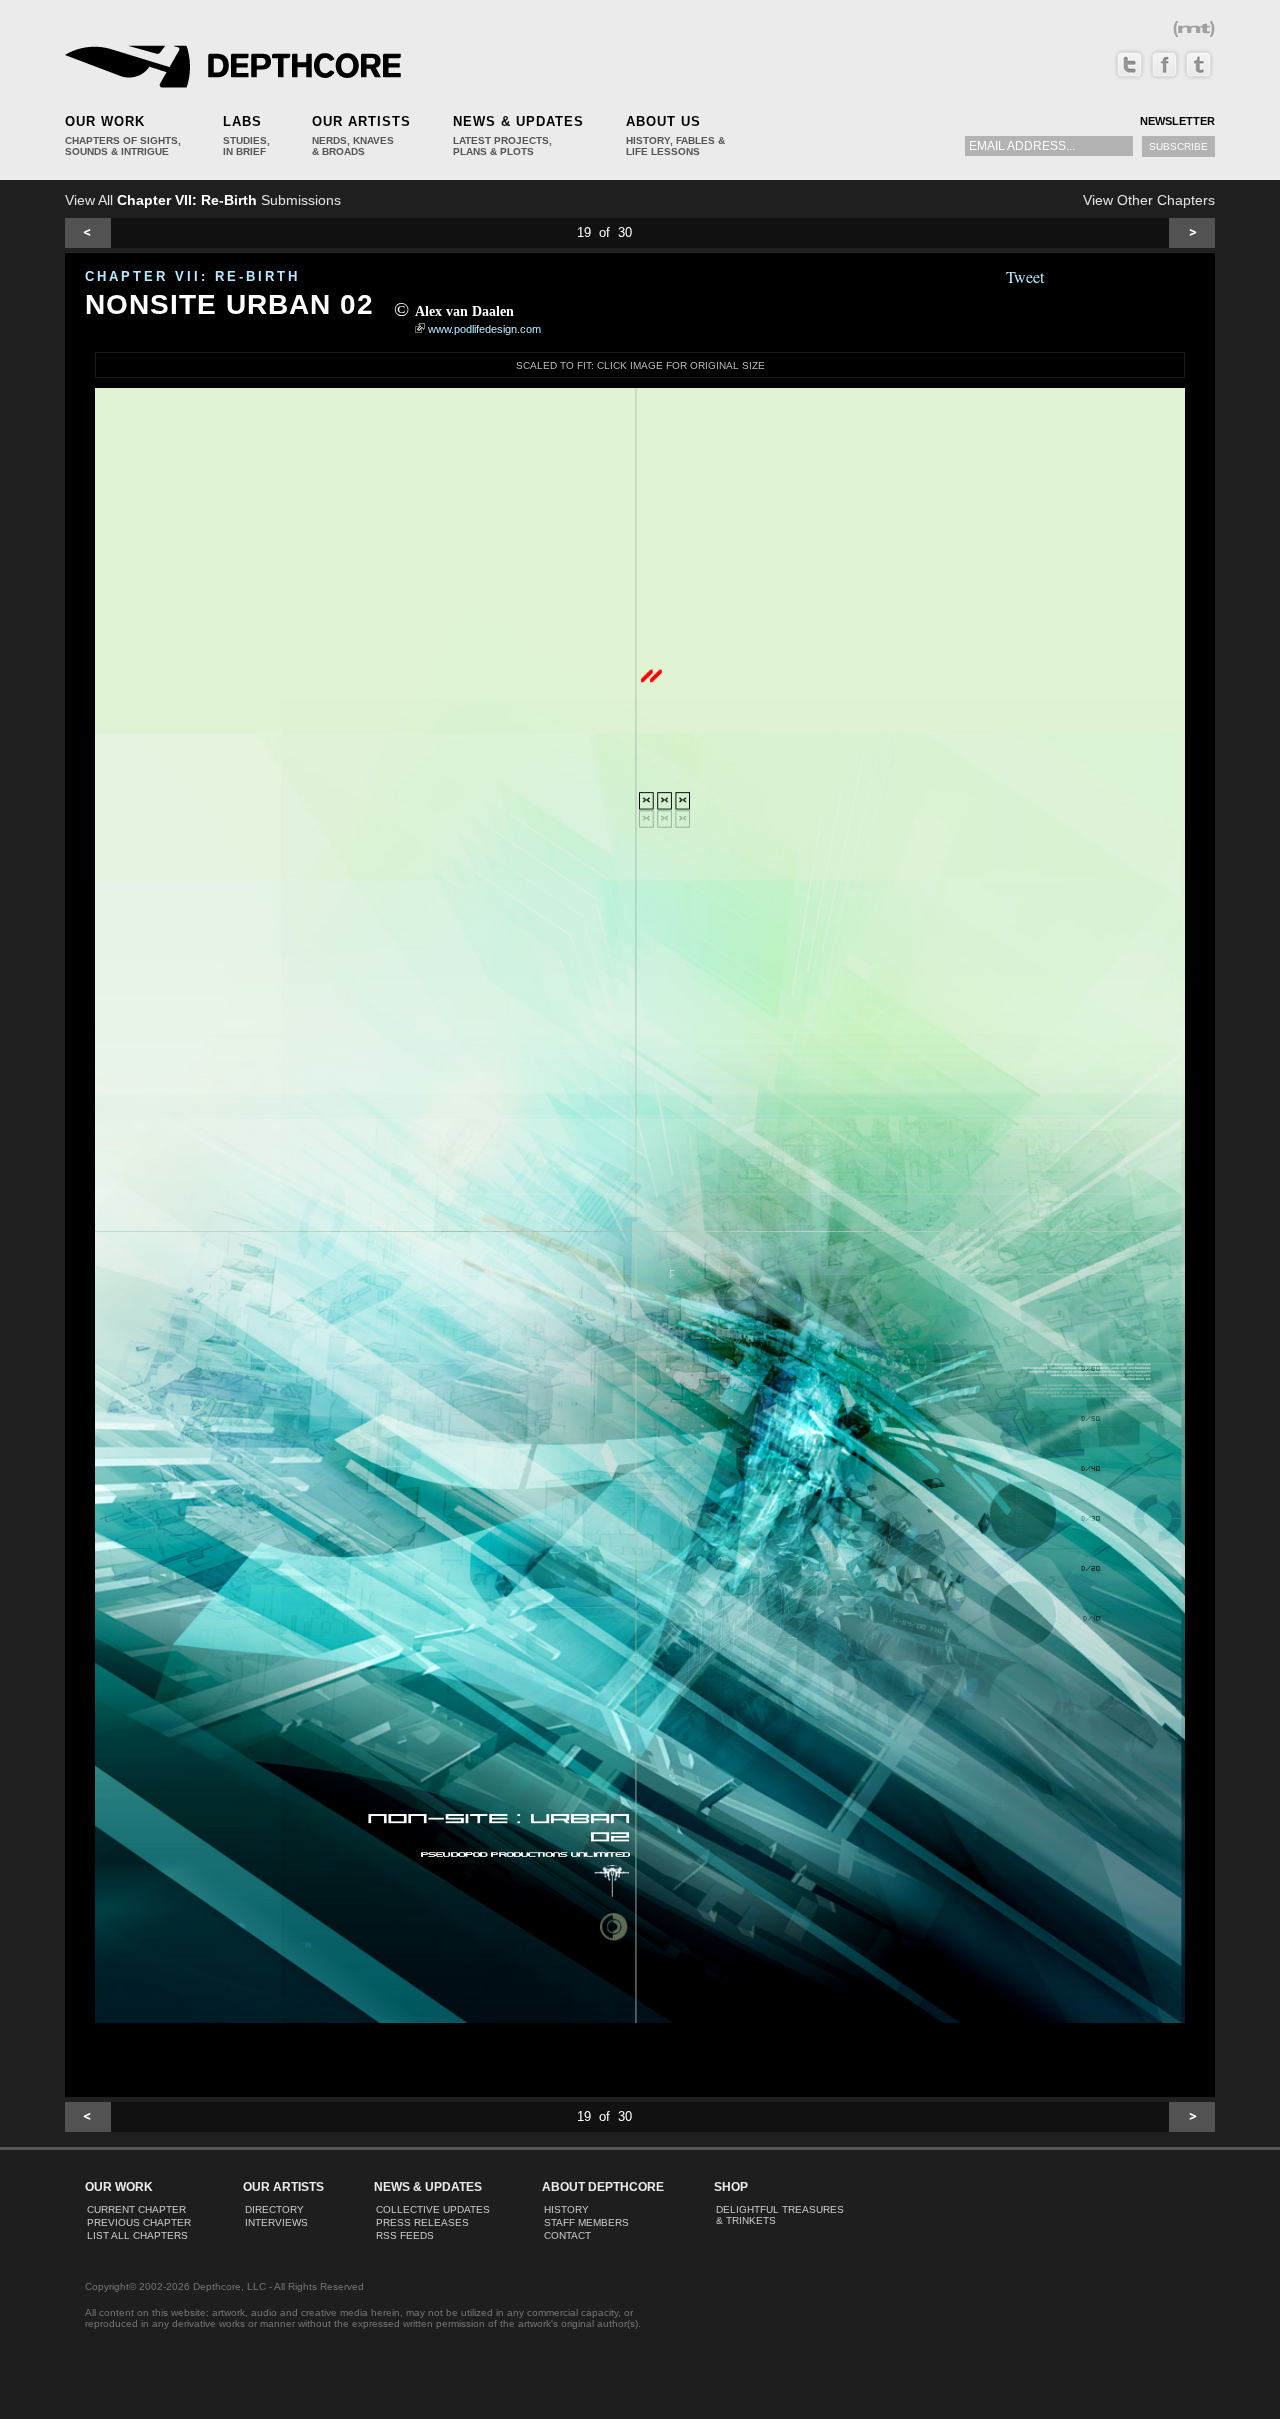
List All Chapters (137, 2235)
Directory (274, 2209)
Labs (242, 121)
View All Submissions (203, 200)
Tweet (1025, 276)
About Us (663, 121)
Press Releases (422, 2222)
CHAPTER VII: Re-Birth (192, 276)
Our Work (105, 121)
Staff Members (586, 2222)
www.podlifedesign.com (484, 329)
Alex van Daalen (464, 311)
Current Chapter (136, 2209)
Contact (567, 2235)
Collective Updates (433, 2209)
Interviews (276, 2222)
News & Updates (518, 121)
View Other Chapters (1149, 200)
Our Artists (361, 121)
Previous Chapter (139, 2222)
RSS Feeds (405, 2235)
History (566, 2209)
